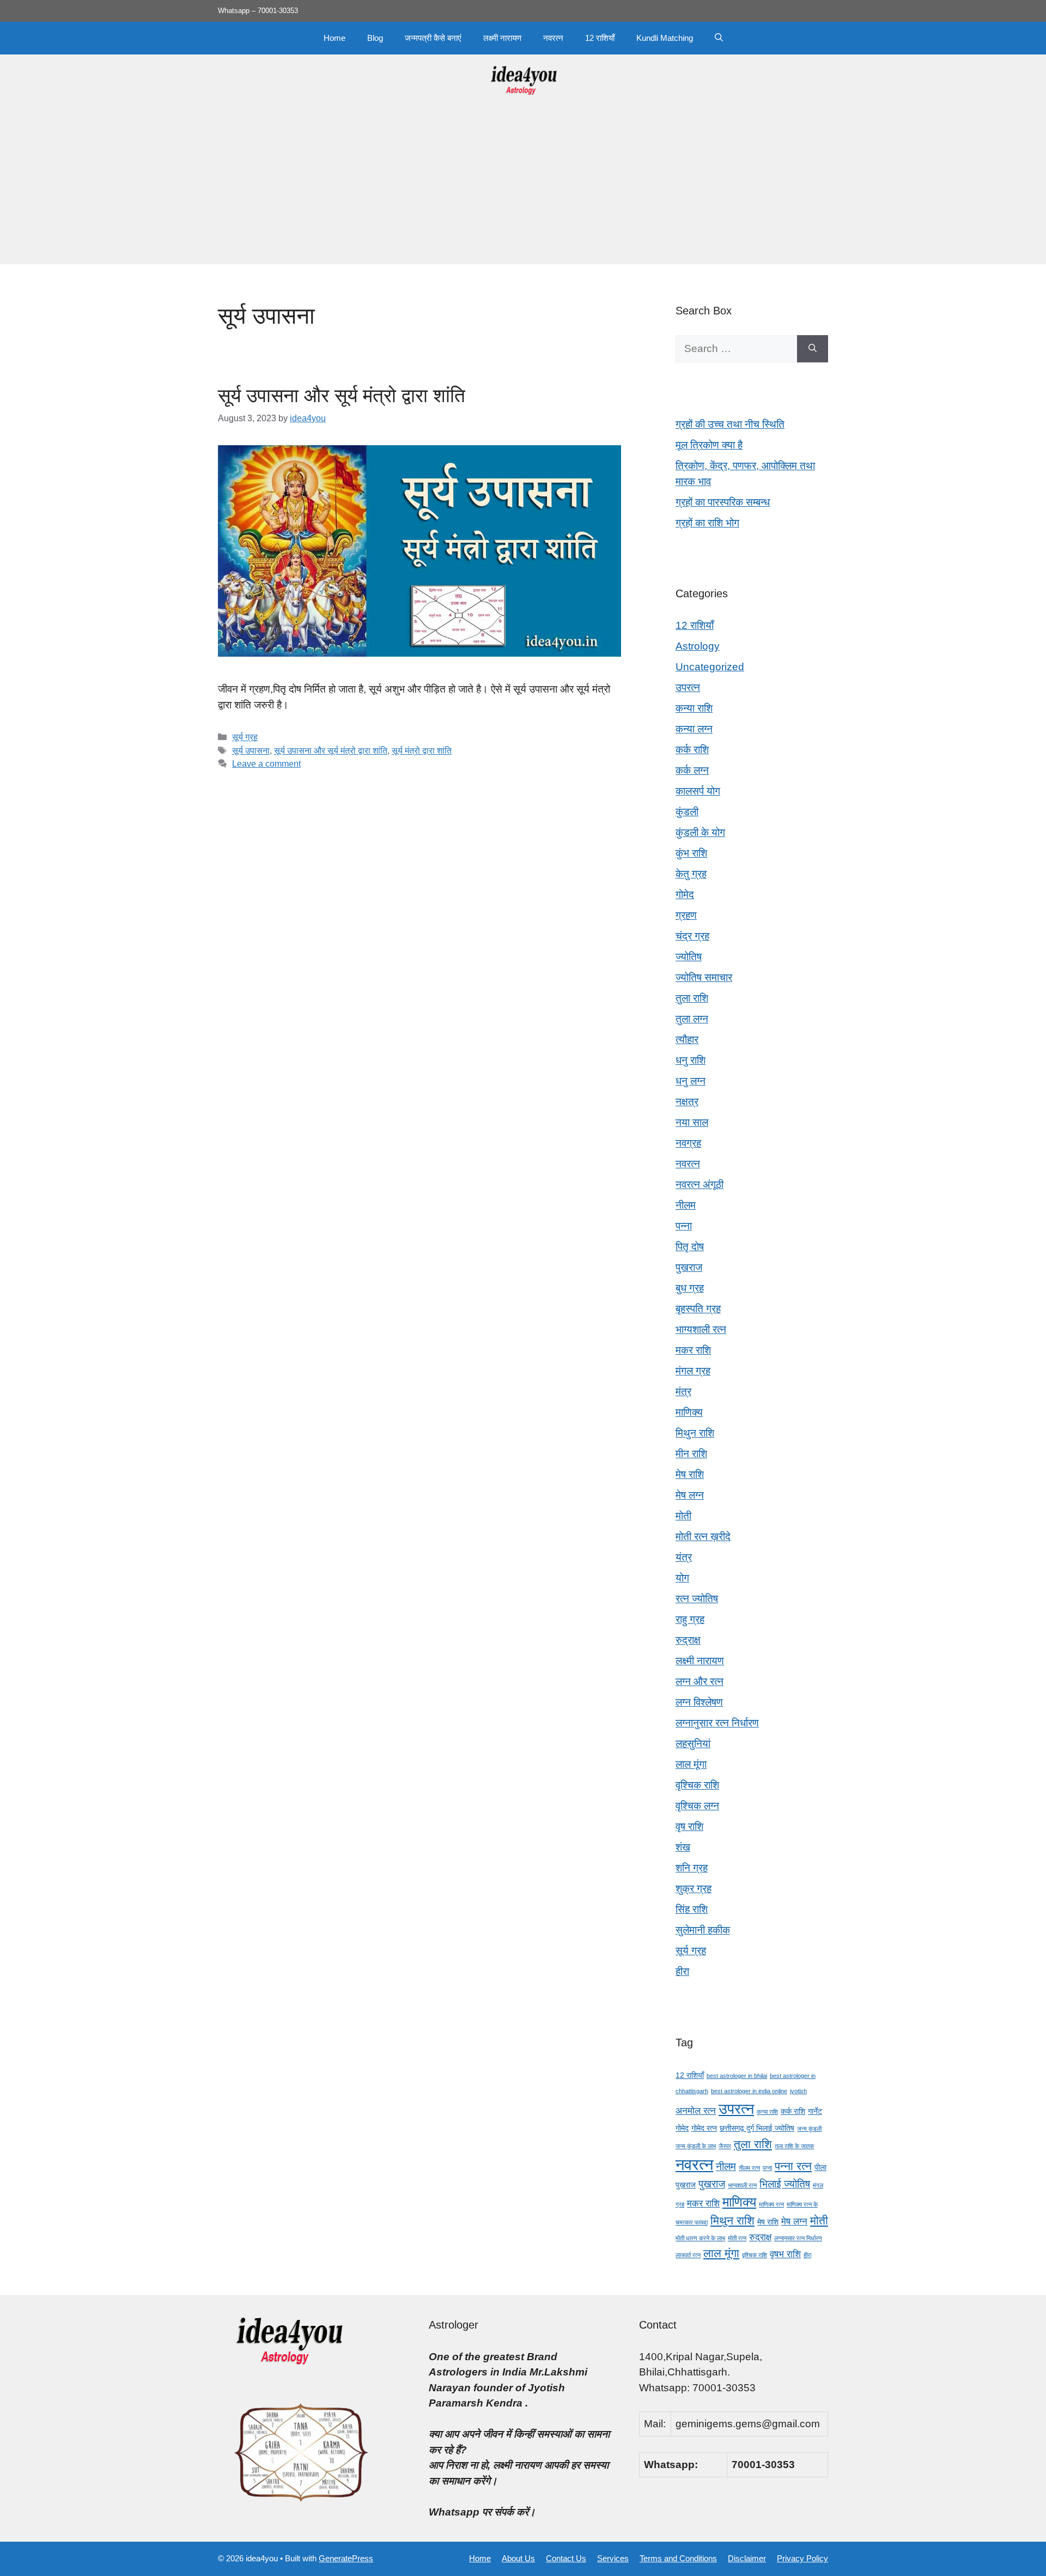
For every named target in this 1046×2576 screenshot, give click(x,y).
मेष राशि (690, 1474)
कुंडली (687, 812)
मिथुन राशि (695, 1433)
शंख (683, 1847)
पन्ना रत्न (793, 2166)
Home (335, 38)
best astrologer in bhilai (737, 2076)
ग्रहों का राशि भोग (707, 523)
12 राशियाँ (600, 38)
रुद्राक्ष (688, 1640)
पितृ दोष (690, 1247)
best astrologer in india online (749, 2091)
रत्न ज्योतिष (697, 1599)
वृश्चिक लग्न (697, 1806)
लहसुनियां (693, 1744)
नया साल (692, 1122)
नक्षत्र (687, 1102)
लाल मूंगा (691, 1764)
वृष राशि (689, 1826)
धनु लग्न (691, 1081)
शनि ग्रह (692, 1868)
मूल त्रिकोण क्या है (709, 445)
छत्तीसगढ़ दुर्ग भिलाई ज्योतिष (757, 2128)
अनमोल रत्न (696, 2111)
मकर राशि (693, 1350)
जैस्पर (725, 2146)
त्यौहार (687, 1040)
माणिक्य (689, 1412)
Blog (375, 38)
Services (613, 2558)
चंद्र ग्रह (692, 936)
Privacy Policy (802, 2558)
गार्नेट (815, 2111)
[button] (719, 38)
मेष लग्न (690, 1495)
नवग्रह (688, 1143)
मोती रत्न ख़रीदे (703, 1536)
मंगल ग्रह (693, 1371)
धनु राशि (691, 1060)
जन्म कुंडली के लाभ (696, 2146)
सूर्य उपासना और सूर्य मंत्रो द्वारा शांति (342, 395)
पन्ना (684, 1226)
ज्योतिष (689, 957)
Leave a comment (266, 763)
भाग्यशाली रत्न (701, 1329)
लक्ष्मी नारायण (502, 38)
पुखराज (689, 1267)
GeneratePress (346, 2558)
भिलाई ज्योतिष (785, 2184)
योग (682, 1578)
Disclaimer (747, 2558)
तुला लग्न (692, 1019)
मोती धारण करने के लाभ (700, 2238)
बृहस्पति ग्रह (698, 1309)
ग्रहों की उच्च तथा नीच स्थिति (730, 424)
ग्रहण (686, 915)
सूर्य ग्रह (245, 737)
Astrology (698, 646)
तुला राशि (692, 998)
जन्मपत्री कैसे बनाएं (433, 38)
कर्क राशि (692, 750)
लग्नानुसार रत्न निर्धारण (717, 1723)
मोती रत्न (737, 2238)
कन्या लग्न (694, 729)
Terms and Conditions (678, 2558)
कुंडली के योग (700, 832)
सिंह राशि (692, 1909)
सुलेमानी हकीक (703, 1930)
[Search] (813, 349)
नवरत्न (553, 38)
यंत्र (684, 1557)
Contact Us (566, 2558)
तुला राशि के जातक (794, 2146)
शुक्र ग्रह (694, 1889)
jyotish (798, 2091)
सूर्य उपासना (251, 750)
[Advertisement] (523, 188)
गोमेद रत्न (704, 2128)
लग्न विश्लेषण (699, 1702)
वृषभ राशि (785, 2254)
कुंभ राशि (691, 853)
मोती (683, 1516)
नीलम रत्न (749, 2168)
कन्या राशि (694, 708)
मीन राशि (691, 1454)
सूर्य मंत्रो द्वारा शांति (422, 750)
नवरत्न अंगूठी (700, 1184)
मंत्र (683, 1392)
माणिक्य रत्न (771, 2204)
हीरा (682, 1971)
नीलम (686, 1205)
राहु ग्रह (690, 1619)
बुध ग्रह (690, 1288)
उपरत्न (688, 687)
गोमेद (685, 895)
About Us (518, 2558)
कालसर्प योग (698, 791)
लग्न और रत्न (700, 1681)
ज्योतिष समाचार (704, 977)
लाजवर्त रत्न (688, 2255)
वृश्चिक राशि (697, 1785)
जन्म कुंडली (809, 2129)
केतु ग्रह (691, 874)
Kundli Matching (665, 38)
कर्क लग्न (692, 770)
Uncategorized (710, 667)
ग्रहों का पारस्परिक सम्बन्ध (723, 502)
